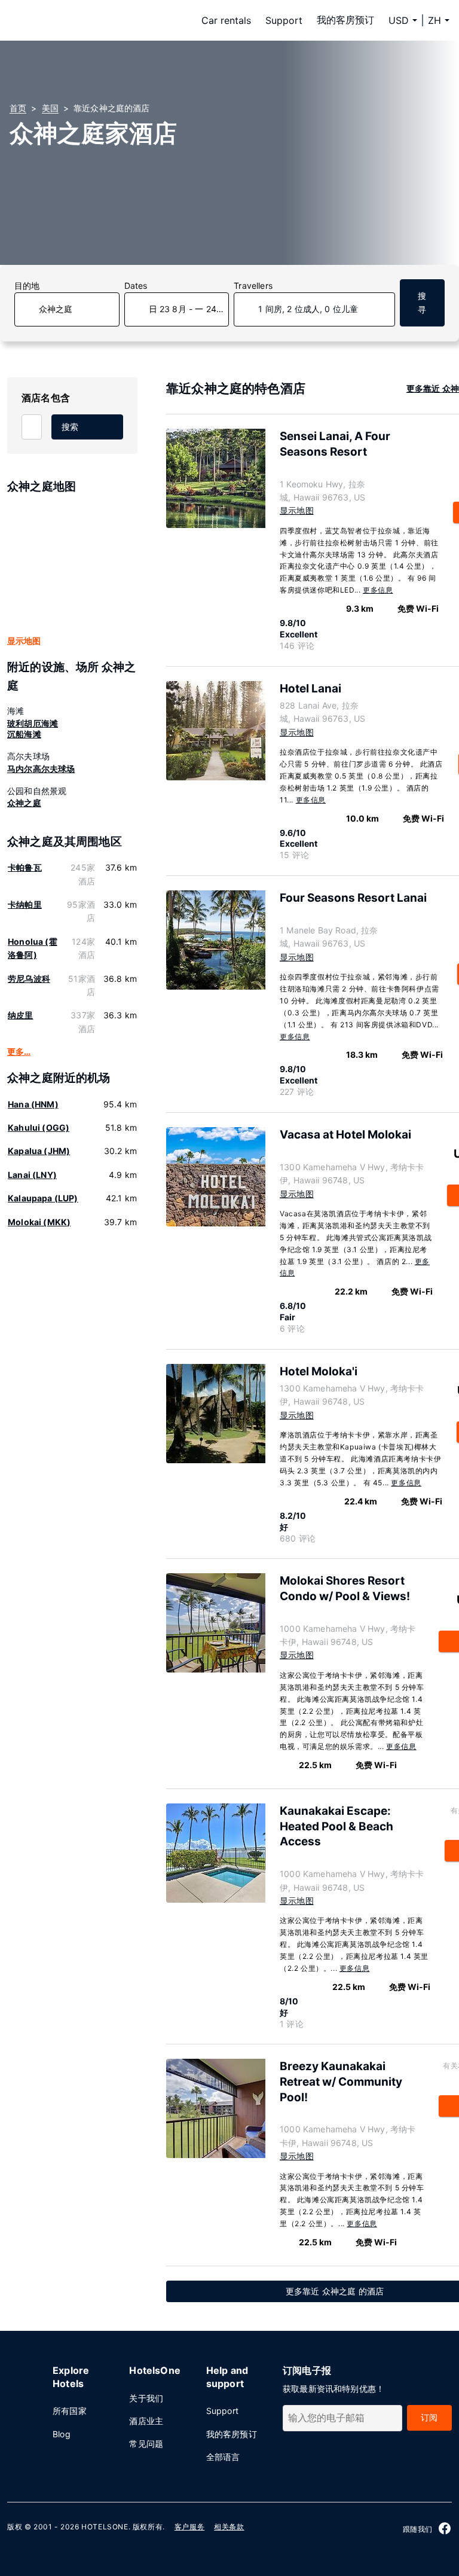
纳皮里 (21, 1015)
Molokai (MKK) (39, 1222)
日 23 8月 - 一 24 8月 (189, 309)
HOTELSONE (105, 2527)
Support (284, 20)
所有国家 (70, 2411)
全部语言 (223, 2457)
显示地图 (24, 641)
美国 (50, 108)
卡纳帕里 (25, 904)
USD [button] (399, 20)
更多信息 (378, 590)
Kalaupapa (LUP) (43, 1198)
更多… (19, 1052)
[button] (439, 20)
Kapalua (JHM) (39, 1151)
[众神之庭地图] (72, 565)
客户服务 (189, 2527)
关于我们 (146, 2398)
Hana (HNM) (33, 1104)
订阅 (429, 2417)
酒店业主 (146, 2421)
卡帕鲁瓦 (25, 867)
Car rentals (226, 20)
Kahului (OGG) (39, 1127)
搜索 (70, 427)
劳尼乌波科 (29, 979)
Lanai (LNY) (32, 1175)
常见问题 (146, 2444)
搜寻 (422, 302)
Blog (62, 2434)
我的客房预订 (345, 20)
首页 (18, 108)
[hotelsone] (85, 20)
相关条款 (229, 2527)
